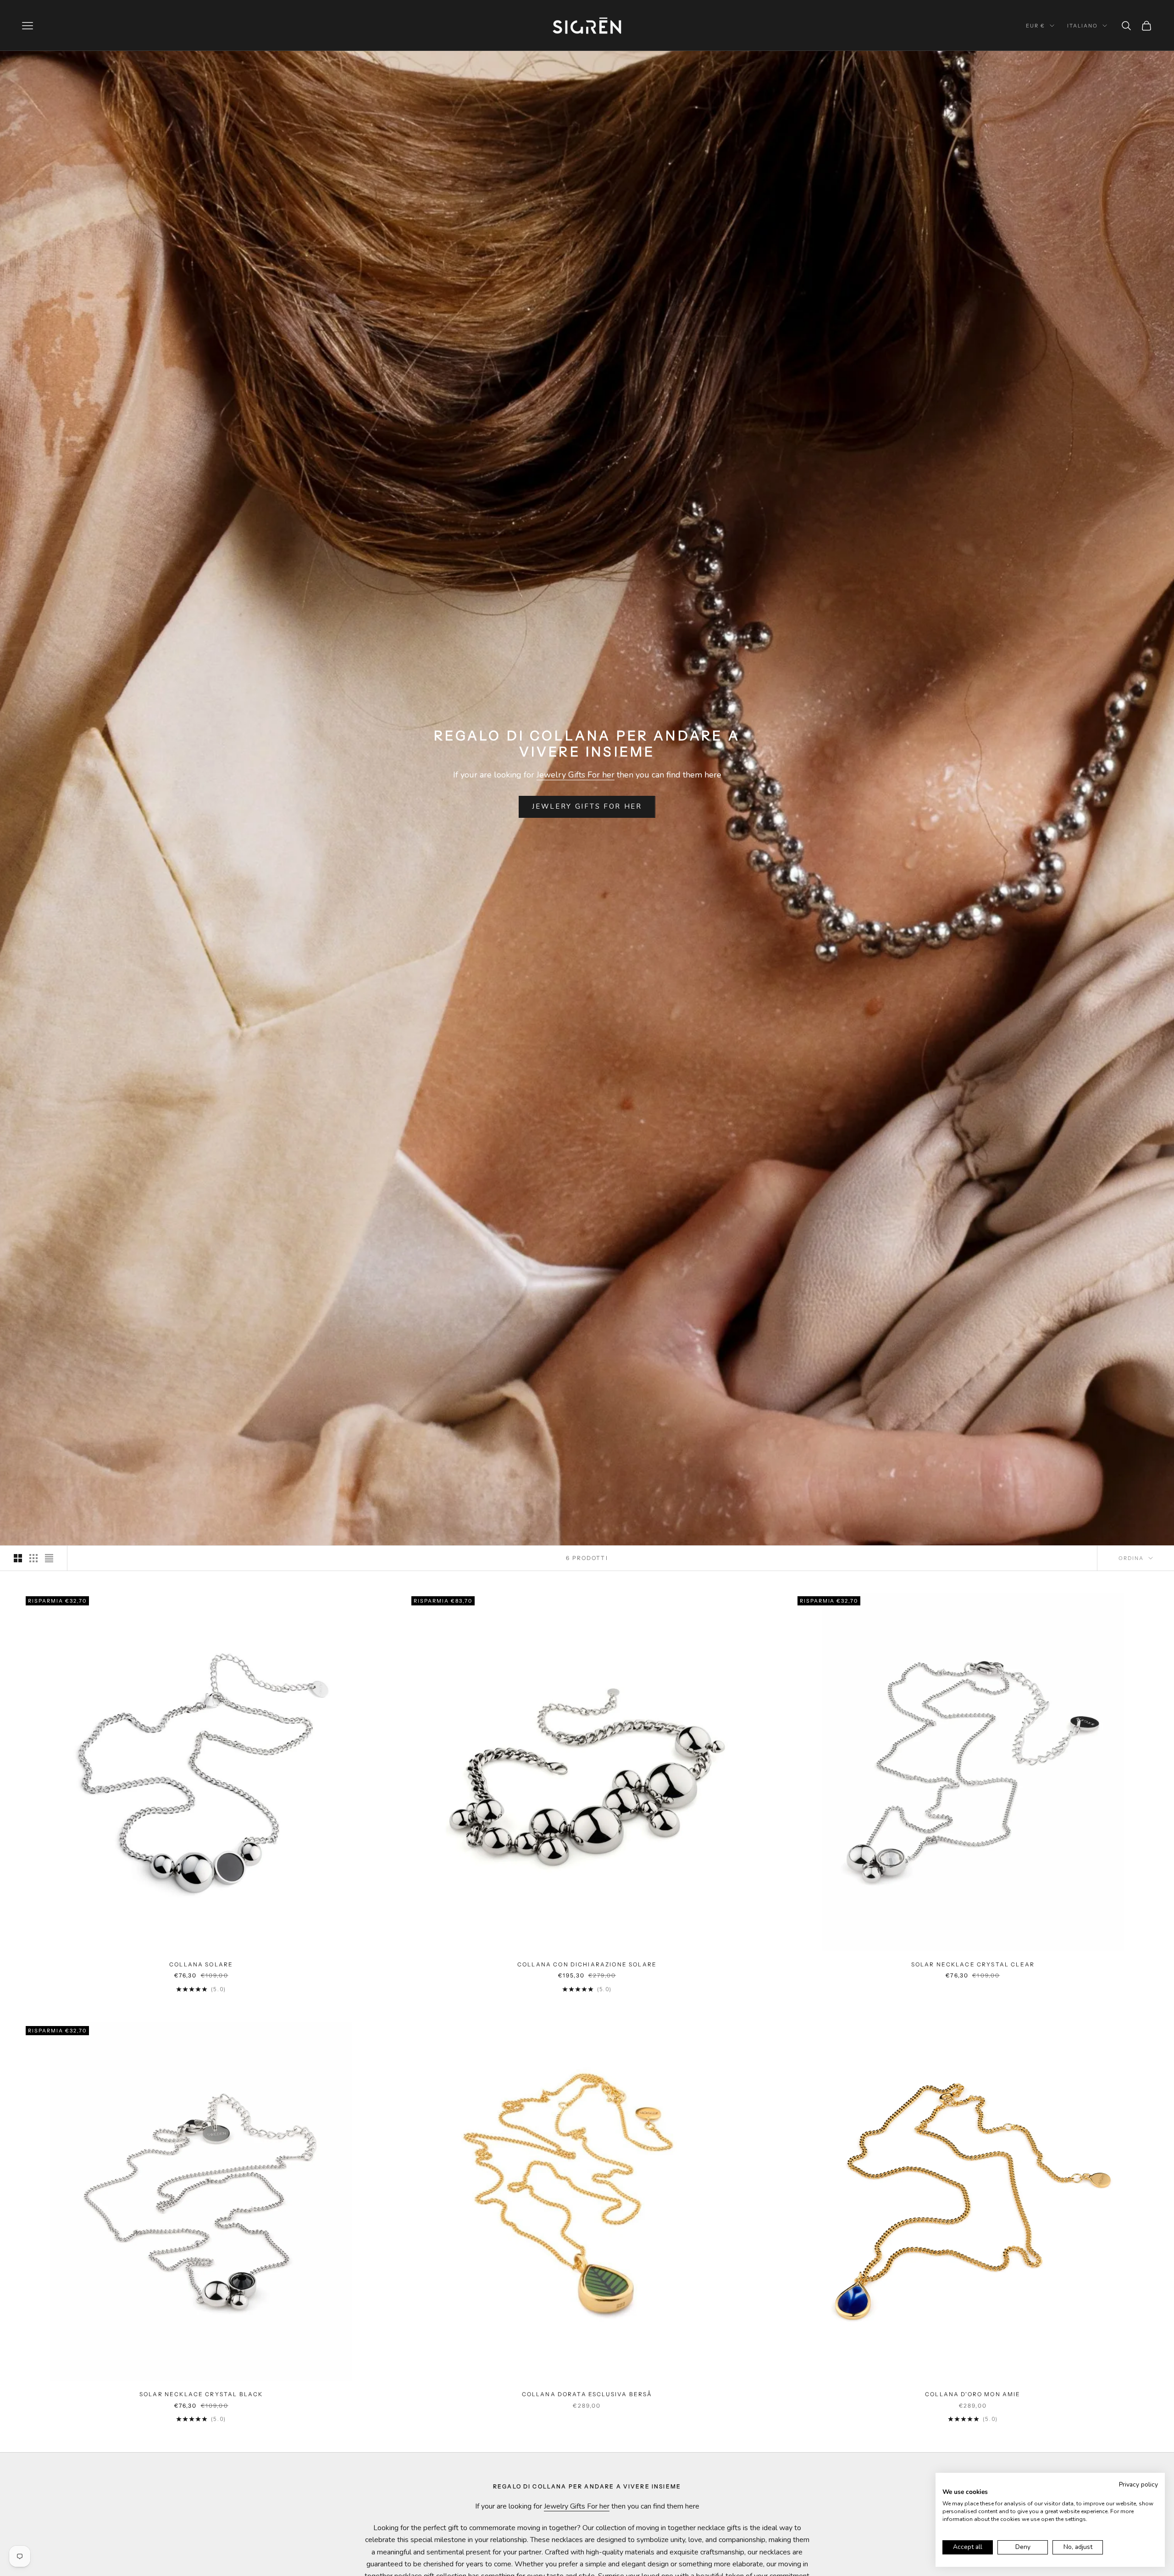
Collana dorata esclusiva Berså (587, 2394)
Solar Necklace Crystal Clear (973, 1964)
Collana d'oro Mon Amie (973, 2394)
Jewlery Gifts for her (587, 806)
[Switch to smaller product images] (33, 1558)
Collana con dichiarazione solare (587, 1964)
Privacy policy (1138, 2484)
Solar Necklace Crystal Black (201, 2394)
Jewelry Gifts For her (576, 775)
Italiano (1083, 26)
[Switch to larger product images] (18, 1558)
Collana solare (201, 1964)
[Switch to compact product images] (49, 1558)
